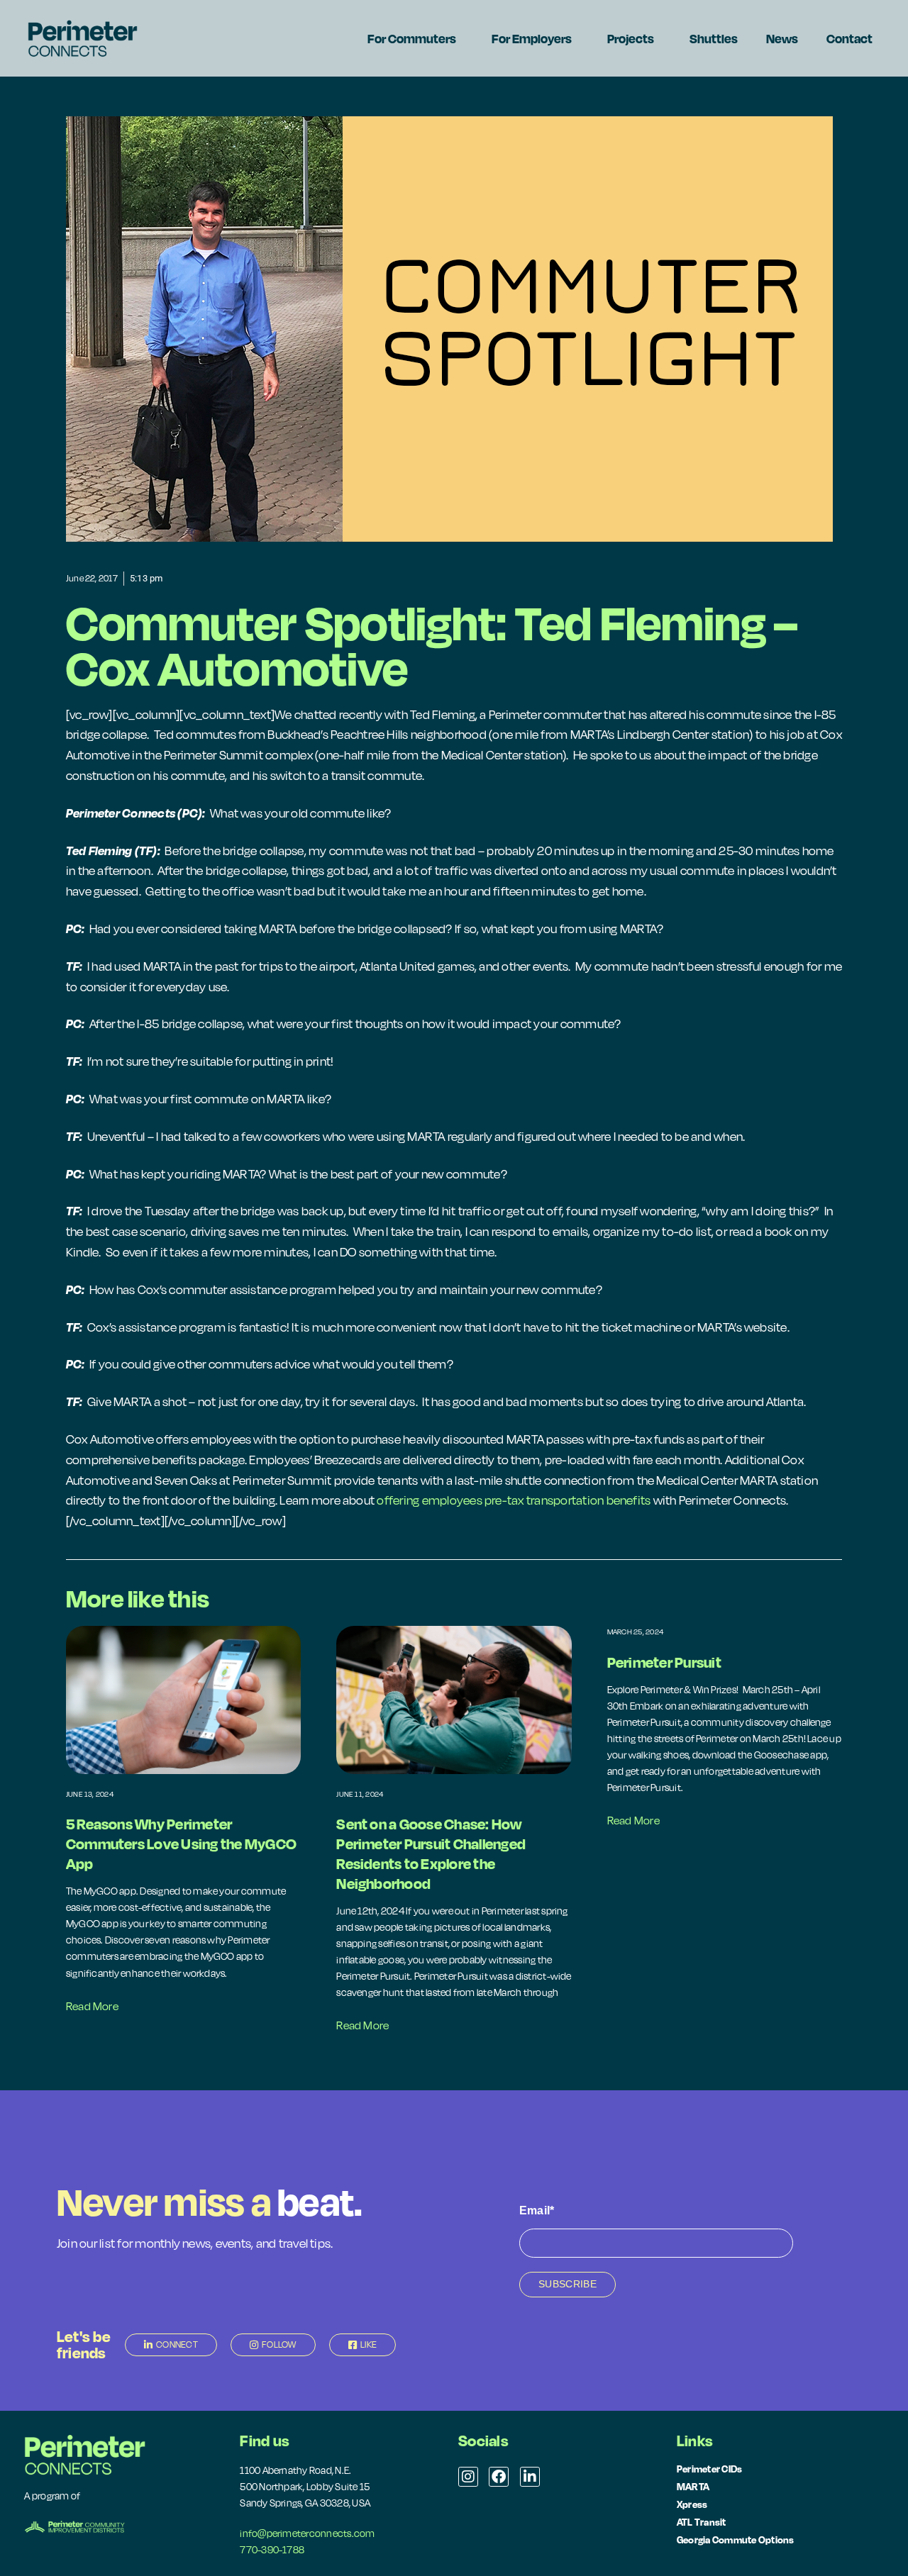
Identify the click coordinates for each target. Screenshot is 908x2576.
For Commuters (412, 38)
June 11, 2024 (360, 1794)
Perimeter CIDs (709, 2469)
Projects (631, 38)
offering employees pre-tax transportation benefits (514, 1500)
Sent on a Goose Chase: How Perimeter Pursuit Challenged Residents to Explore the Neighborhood (431, 1853)
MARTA (693, 2486)
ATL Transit (702, 2522)
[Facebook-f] (499, 2477)
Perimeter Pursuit (664, 1662)
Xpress (692, 2504)
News (782, 38)
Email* (537, 2210)
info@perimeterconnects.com (307, 2533)
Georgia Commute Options (736, 2539)
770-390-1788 (272, 2550)
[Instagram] (468, 2477)
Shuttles (714, 38)
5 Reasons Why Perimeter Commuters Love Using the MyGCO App (181, 1844)
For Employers (532, 38)
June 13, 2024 (90, 1794)
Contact (849, 38)
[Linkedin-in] (530, 2477)
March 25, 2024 (635, 1632)
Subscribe (567, 2284)
